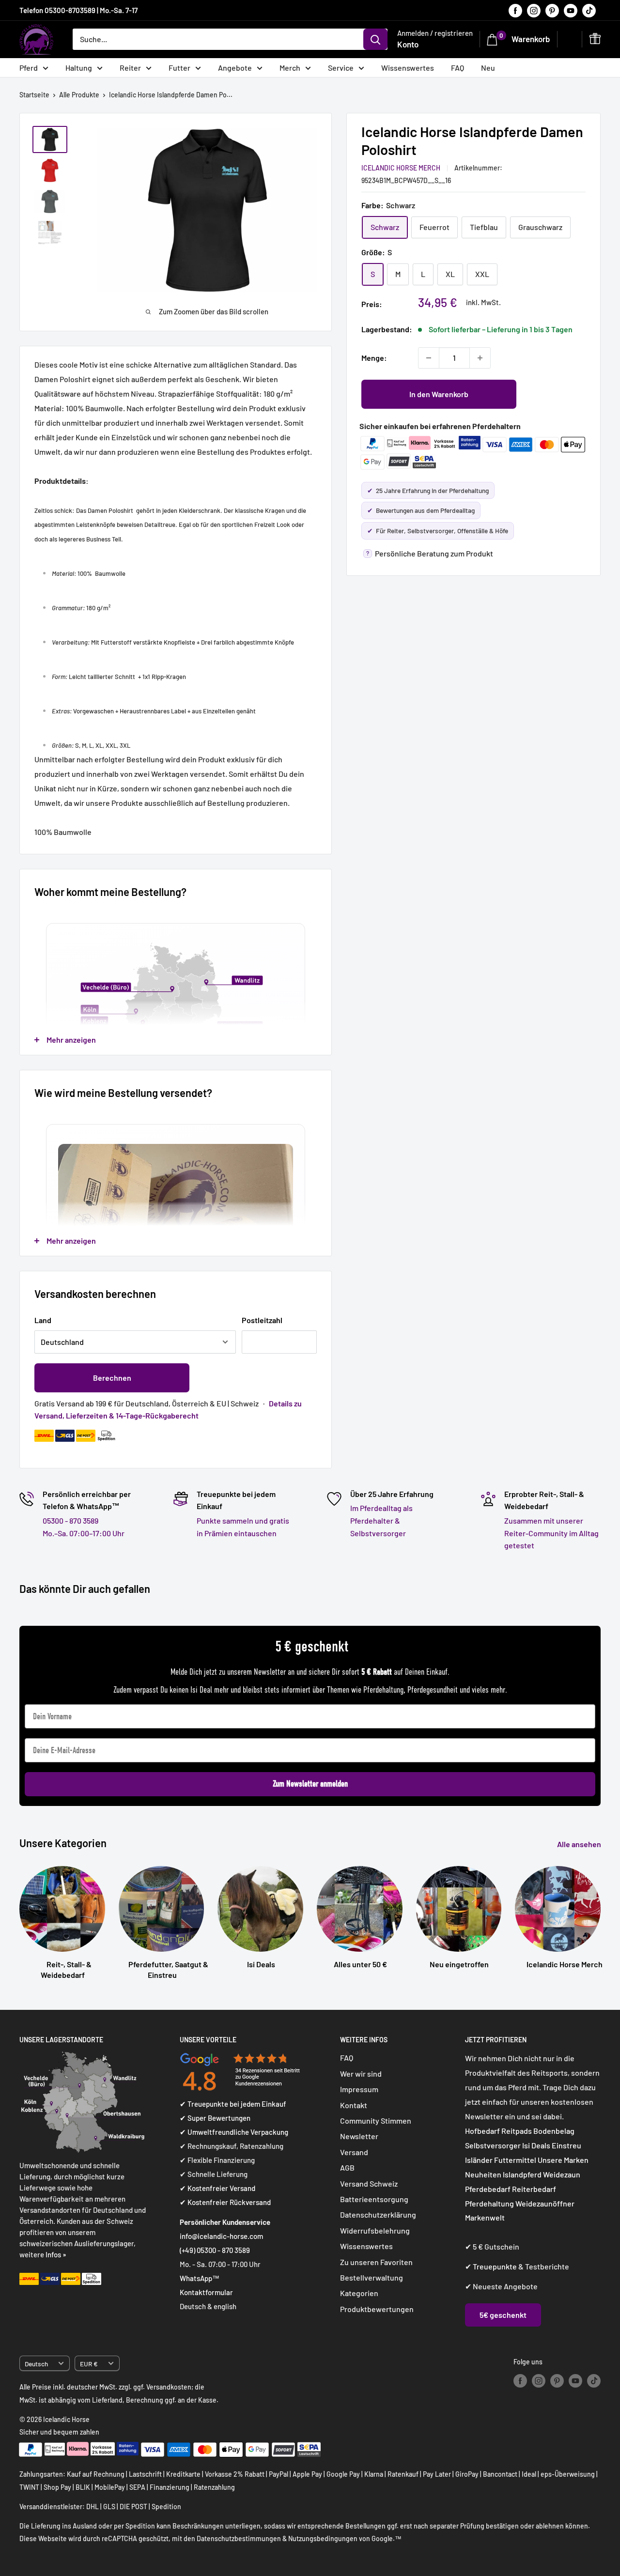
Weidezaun (562, 2174)
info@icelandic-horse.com (221, 2236)
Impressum (359, 2089)
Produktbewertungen (377, 2309)
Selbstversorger (493, 2145)
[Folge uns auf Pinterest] (552, 10)
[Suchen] (375, 39)
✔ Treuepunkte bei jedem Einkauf (233, 2104)
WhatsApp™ (200, 2278)
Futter (179, 68)
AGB (347, 2167)
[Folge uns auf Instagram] (534, 10)
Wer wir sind (361, 2074)
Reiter (130, 68)
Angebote (235, 68)
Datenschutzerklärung (378, 2214)
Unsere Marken (563, 2160)
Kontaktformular (206, 2292)
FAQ (457, 68)
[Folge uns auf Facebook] (515, 10)
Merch (290, 68)
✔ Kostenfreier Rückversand (225, 2202)
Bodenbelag (554, 2131)
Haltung (79, 68)
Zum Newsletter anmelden (310, 1784)
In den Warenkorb (439, 394)
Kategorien (359, 2293)
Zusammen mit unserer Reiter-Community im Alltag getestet (551, 1533)
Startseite (34, 95)
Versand (354, 2152)
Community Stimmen (376, 2121)
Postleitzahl (262, 1320)
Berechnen (112, 1378)
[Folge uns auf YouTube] (571, 10)
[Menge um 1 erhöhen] (480, 358)
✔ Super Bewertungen (215, 2118)
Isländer (479, 2160)
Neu (488, 68)
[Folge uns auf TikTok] (589, 10)
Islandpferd (522, 2174)
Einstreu (566, 2145)
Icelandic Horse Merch (401, 168)
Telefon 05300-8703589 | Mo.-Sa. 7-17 (78, 10)
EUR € (89, 2364)
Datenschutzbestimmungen (239, 2538)
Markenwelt (485, 2217)
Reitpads (517, 2131)
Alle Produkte (79, 95)
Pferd (29, 68)
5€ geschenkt (503, 2315)
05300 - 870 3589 (70, 1520)
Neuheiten (483, 2174)
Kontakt (354, 2105)
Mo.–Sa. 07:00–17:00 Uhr (84, 1533)
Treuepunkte (495, 2266)
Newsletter (359, 2136)
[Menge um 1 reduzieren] (429, 358)
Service (341, 68)
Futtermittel (515, 2160)
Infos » (56, 2254)
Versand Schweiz (369, 2183)
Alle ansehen (580, 1844)
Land (43, 1320)
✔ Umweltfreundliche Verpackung (234, 2132)
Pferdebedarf (488, 2189)
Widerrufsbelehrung (375, 2230)
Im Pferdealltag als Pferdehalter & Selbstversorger (381, 1520)
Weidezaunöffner (545, 2203)
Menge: (374, 358)
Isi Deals (536, 2145)
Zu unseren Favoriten (376, 2262)
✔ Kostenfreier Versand (217, 2188)
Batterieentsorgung (374, 2199)
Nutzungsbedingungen (323, 2538)
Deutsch (36, 2364)
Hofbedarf (482, 2131)
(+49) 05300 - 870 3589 (215, 2250)
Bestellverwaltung (372, 2277)
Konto (408, 44)
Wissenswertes (408, 68)
